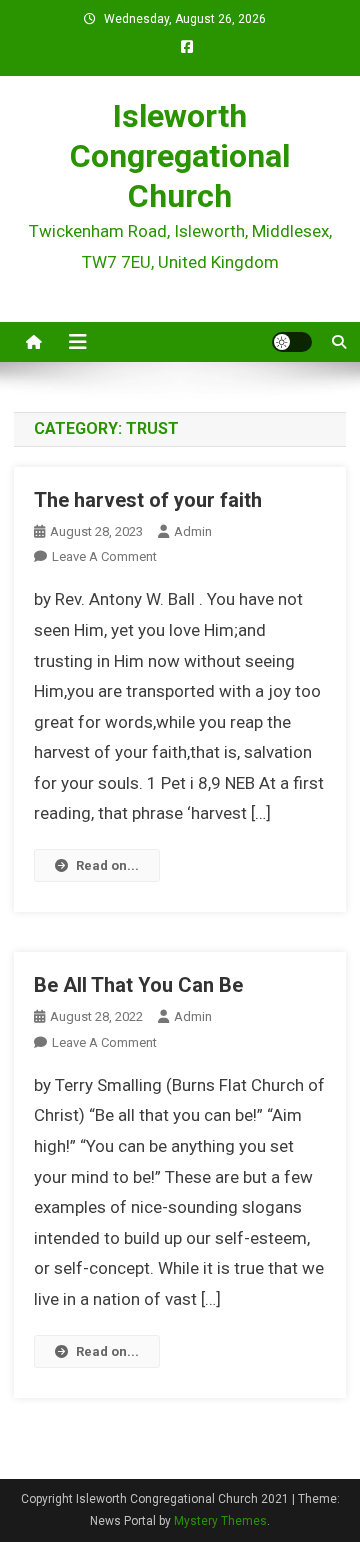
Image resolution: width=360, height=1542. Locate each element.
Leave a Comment (104, 556)
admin (193, 531)
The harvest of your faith (148, 500)
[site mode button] (292, 342)
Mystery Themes (220, 1521)
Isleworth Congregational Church (180, 156)
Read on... (107, 865)
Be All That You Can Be (138, 985)
